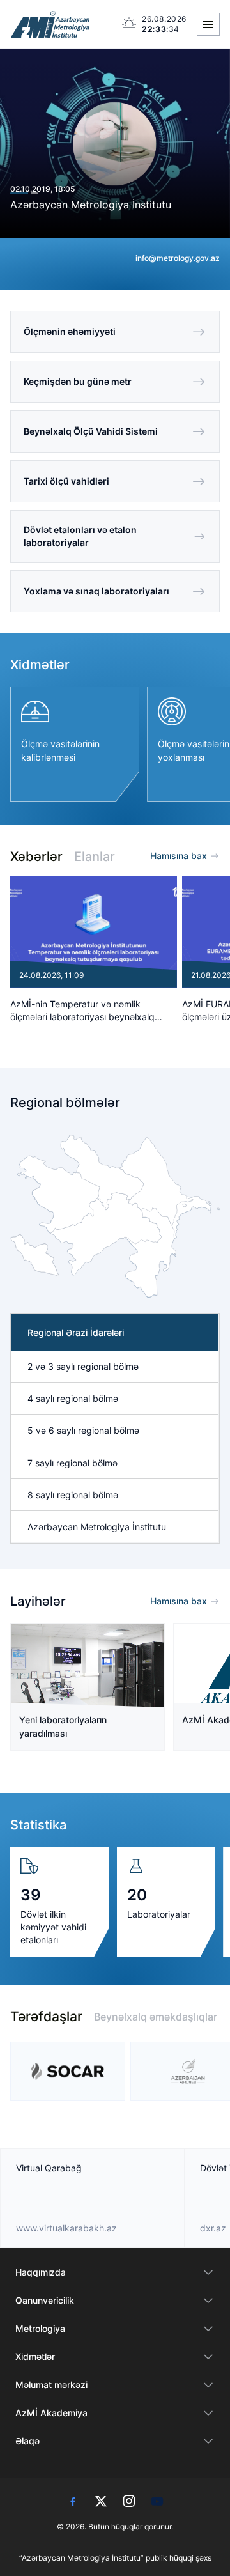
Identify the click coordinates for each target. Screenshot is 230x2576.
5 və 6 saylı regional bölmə (83, 1430)
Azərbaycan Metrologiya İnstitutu (91, 205)
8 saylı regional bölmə (73, 1495)
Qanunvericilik (45, 2300)
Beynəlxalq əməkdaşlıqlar (156, 2017)
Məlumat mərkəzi (51, 2385)
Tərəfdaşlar (46, 2016)
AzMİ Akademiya (51, 2413)
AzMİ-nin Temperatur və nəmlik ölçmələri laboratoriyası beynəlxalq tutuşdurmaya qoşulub (82, 1011)
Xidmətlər (35, 2356)
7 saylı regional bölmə (73, 1463)
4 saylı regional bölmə (73, 1398)
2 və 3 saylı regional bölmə (83, 1366)
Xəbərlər (36, 857)
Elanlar (95, 857)
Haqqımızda (41, 2272)
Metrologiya (40, 2328)
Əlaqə (27, 2441)
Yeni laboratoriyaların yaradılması (63, 1726)
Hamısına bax (179, 856)
